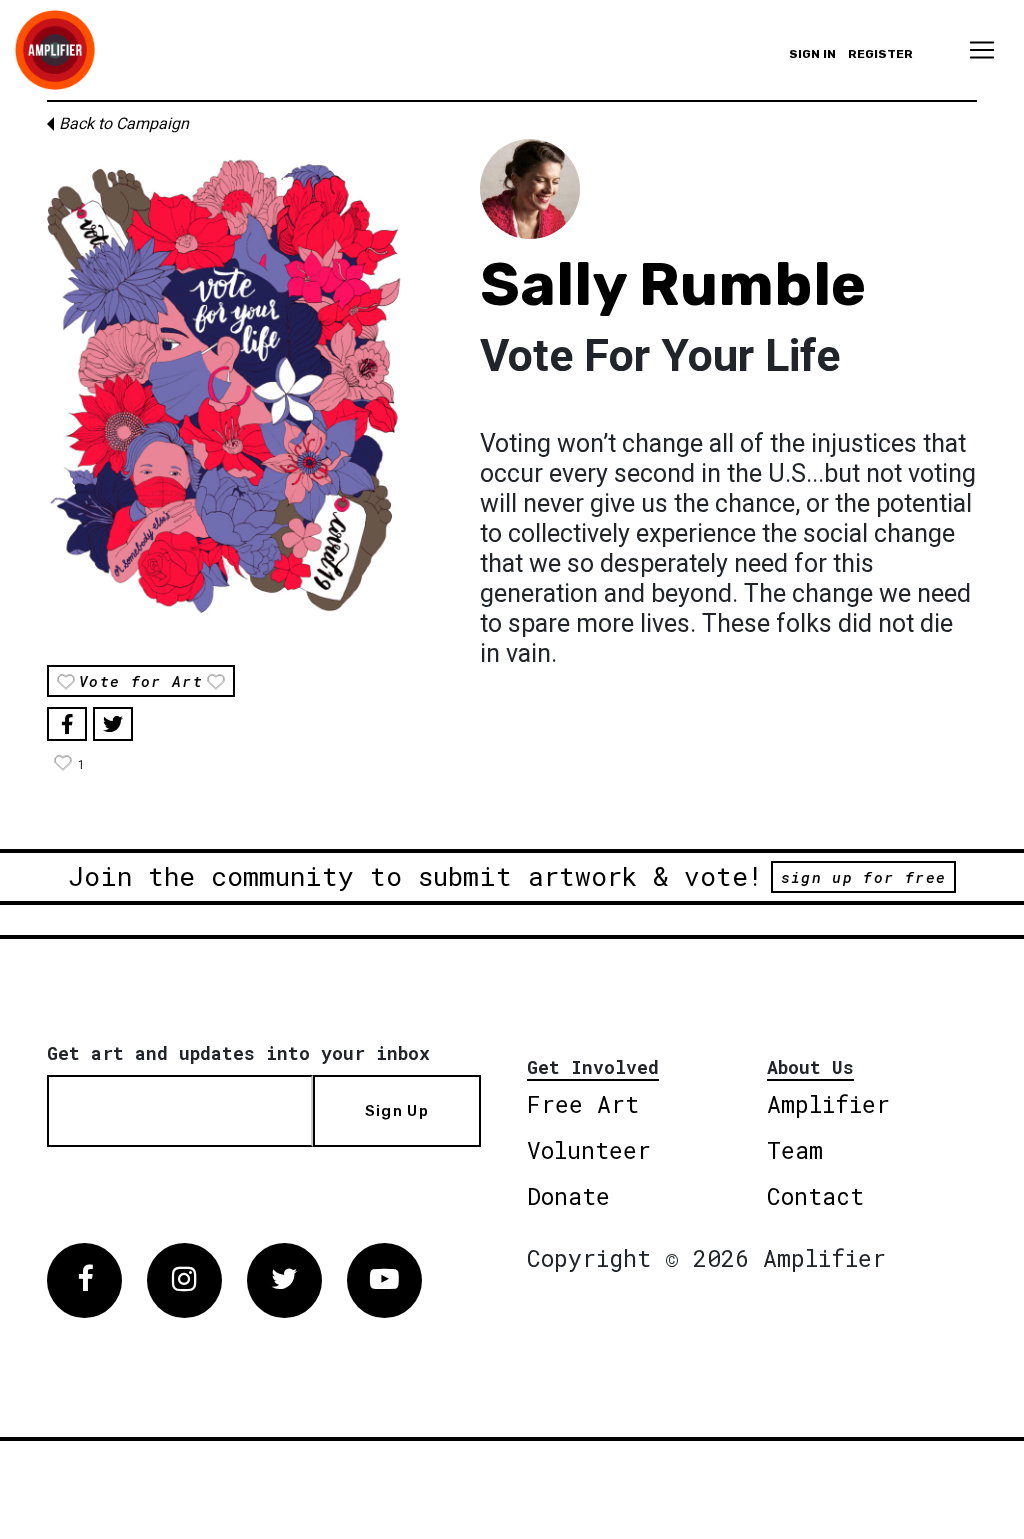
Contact (815, 1196)
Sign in (812, 54)
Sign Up (397, 1111)
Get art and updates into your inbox (238, 1053)
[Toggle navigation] (982, 50)
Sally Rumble (673, 284)
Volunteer (589, 1150)
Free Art (583, 1104)
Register (880, 54)
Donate (568, 1196)
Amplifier (828, 1104)
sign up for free (863, 877)
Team (795, 1150)
